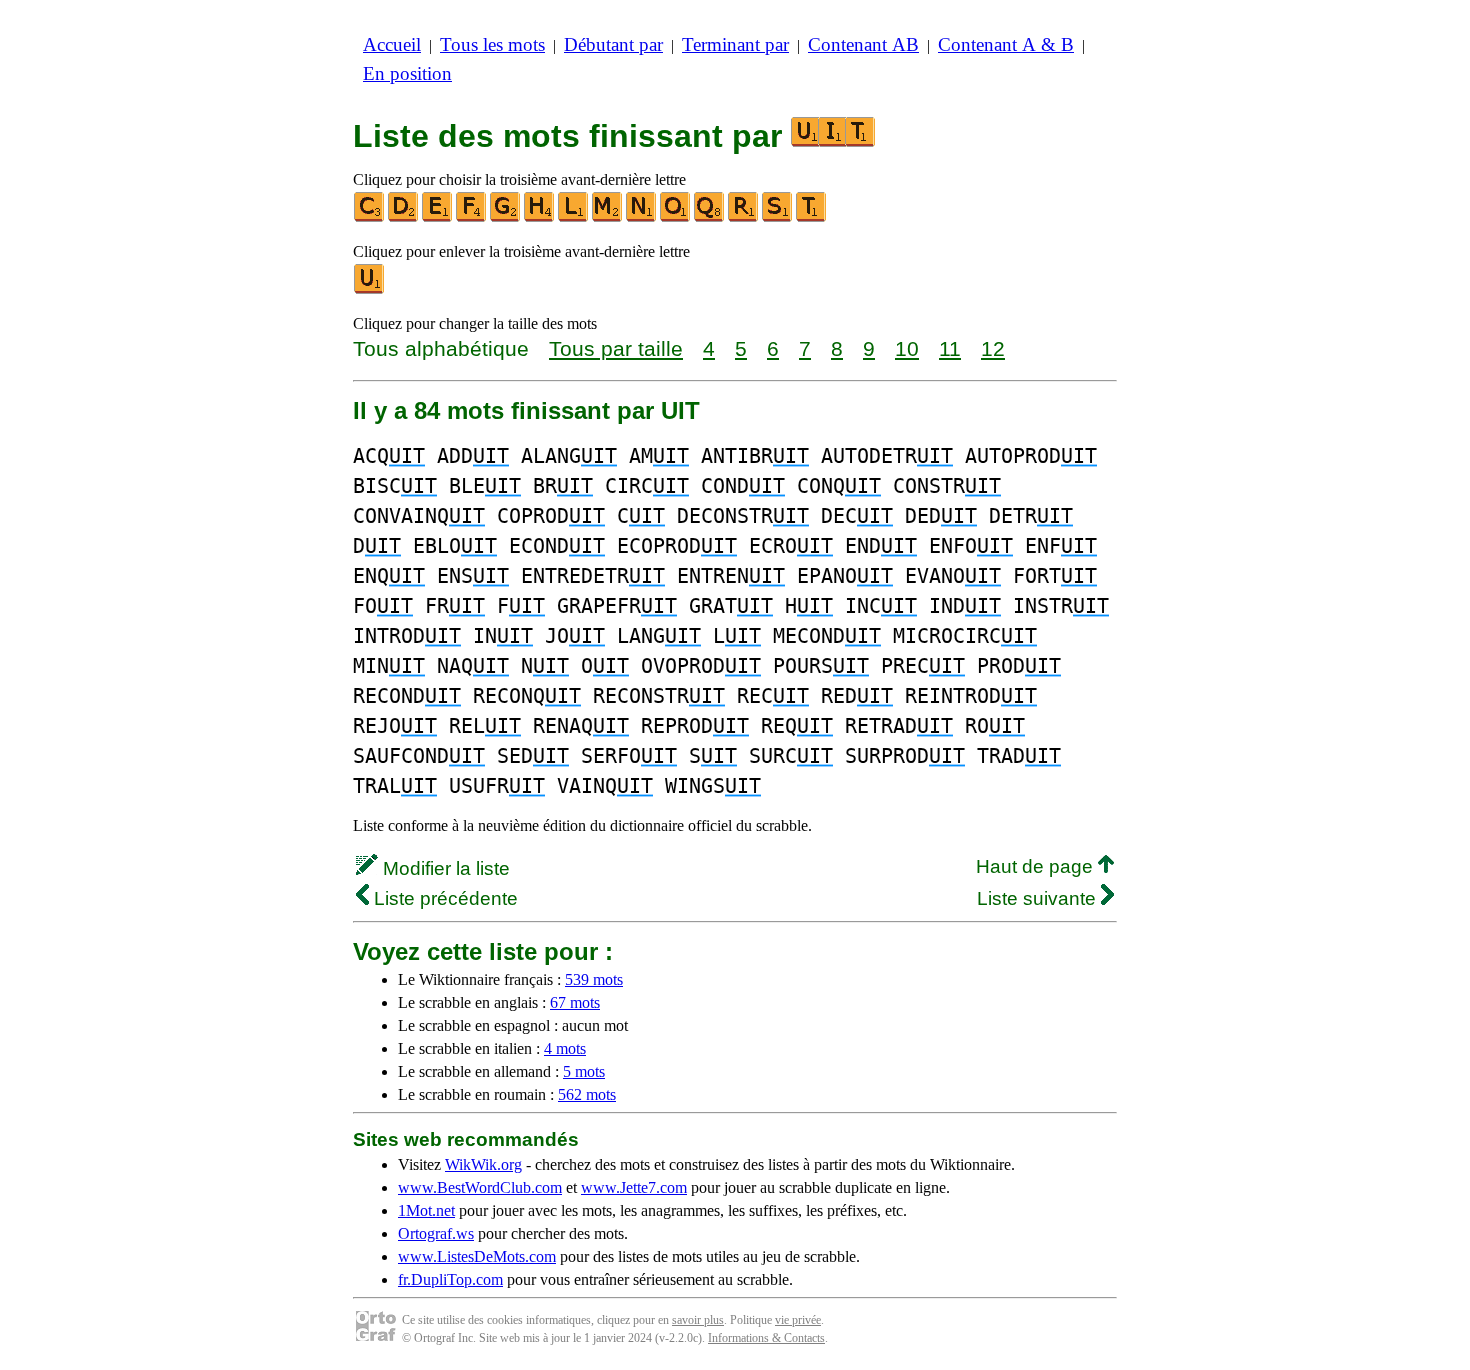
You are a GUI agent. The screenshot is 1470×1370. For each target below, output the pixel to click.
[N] (642, 217)
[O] (676, 217)
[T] (812, 217)
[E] (438, 217)
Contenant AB (863, 44)
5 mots (584, 1071)
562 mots (587, 1094)
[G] (506, 217)
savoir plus (698, 1320)
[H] (540, 217)
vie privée (798, 1320)
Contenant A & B (1006, 44)
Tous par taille (616, 348)
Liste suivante (1039, 898)
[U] (370, 289)
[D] (404, 217)
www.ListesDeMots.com (477, 1256)
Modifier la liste (444, 868)
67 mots (575, 1002)
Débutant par (613, 44)
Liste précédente (443, 898)
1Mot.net (426, 1210)
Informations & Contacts (766, 1338)
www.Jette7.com (634, 1187)
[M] (608, 217)
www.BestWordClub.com (480, 1187)
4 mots (565, 1048)
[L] (574, 217)
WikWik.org (483, 1164)
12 (993, 348)
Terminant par (735, 44)
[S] (778, 217)
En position (407, 73)
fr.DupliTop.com (450, 1279)
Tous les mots (492, 44)
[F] (472, 217)
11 (950, 348)
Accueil (392, 44)
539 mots (594, 979)
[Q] (710, 217)
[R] (744, 217)
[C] (370, 217)
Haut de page (1037, 866)
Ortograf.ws (436, 1233)
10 (907, 348)
